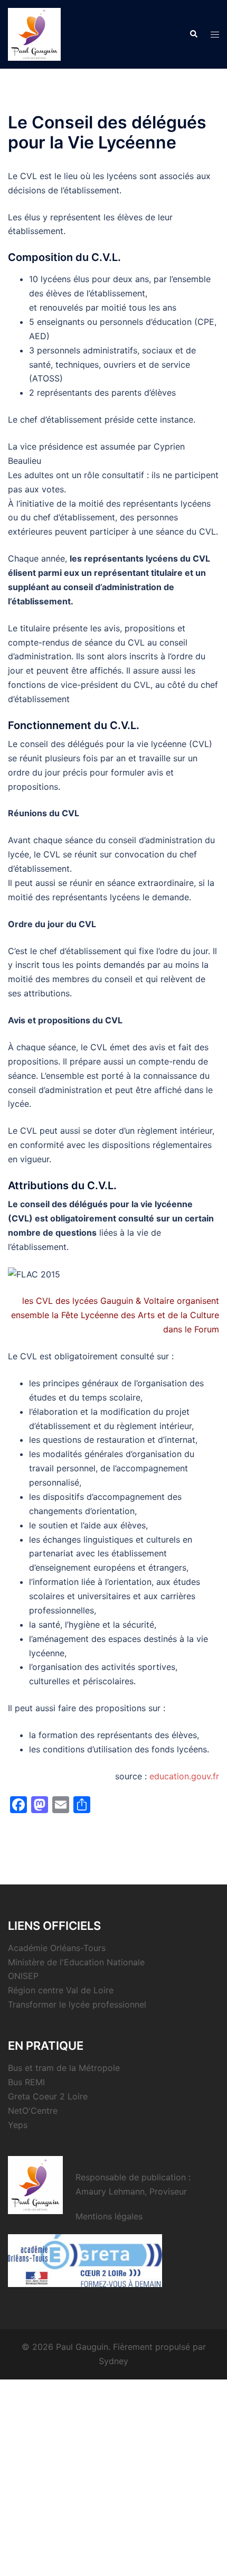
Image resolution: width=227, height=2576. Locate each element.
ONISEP (23, 1976)
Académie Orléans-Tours (57, 1948)
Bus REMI (26, 2082)
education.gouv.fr (184, 1776)
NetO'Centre (33, 2111)
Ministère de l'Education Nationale (76, 1962)
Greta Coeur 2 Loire (48, 2096)
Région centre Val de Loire (61, 1990)
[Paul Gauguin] (34, 33)
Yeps (18, 2125)
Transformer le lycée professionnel (77, 2004)
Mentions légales (109, 2216)
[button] (193, 34)
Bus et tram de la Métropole (64, 2068)
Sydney (113, 2361)
